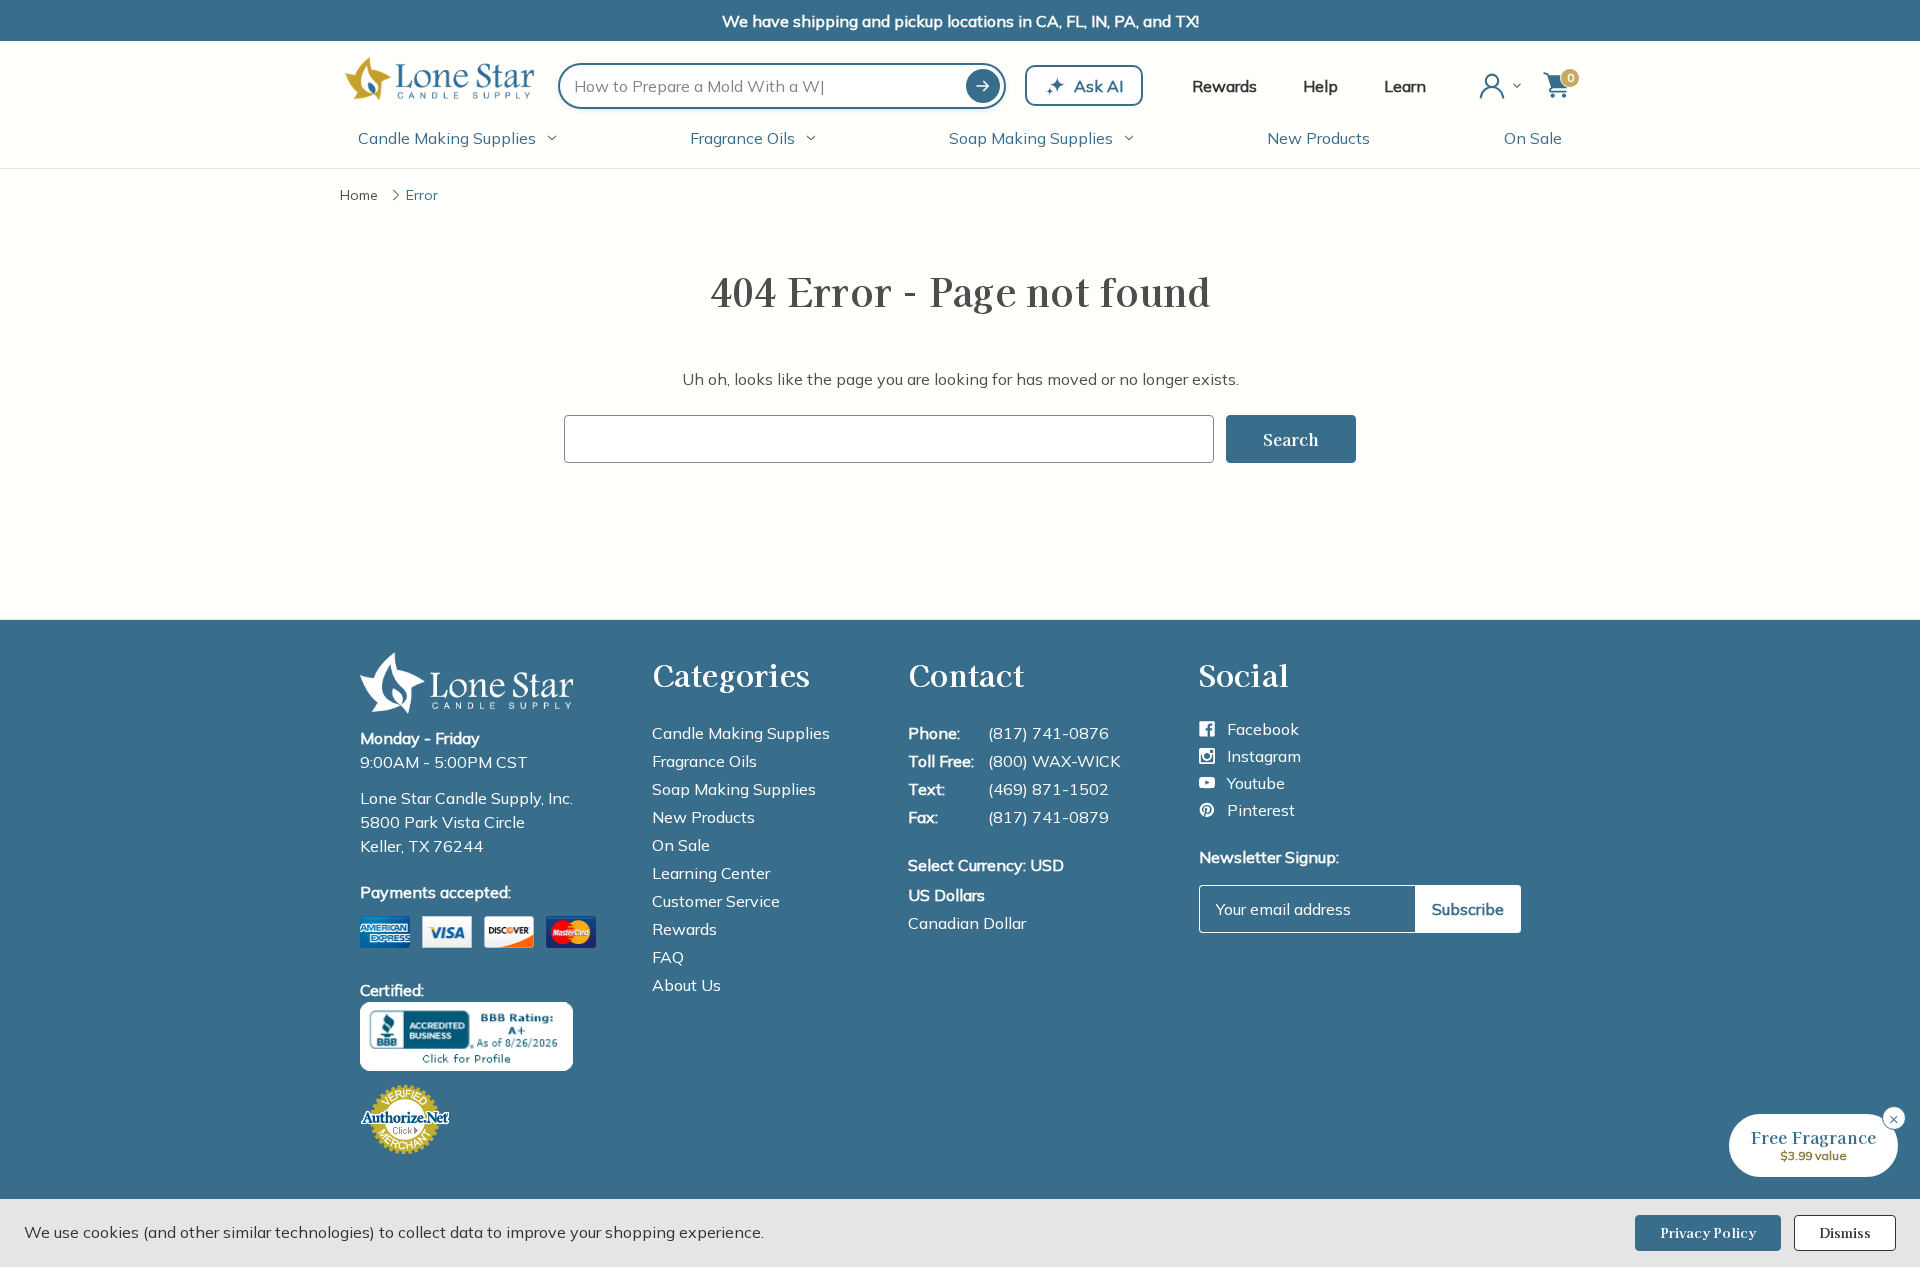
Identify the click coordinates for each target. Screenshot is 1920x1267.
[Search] (983, 86)
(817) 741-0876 (1048, 733)
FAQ (668, 957)
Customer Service (716, 901)
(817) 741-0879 (1048, 817)
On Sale (1533, 138)
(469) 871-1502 (1048, 789)
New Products (1318, 138)
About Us (686, 985)
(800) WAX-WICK (1054, 761)
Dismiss (1845, 1232)
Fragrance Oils (742, 138)
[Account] (1502, 86)
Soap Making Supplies (1031, 138)
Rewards (1224, 86)
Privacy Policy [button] (1708, 1232)
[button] (1813, 1145)
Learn (1405, 86)
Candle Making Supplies (447, 138)
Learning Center (711, 873)
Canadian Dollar (967, 923)
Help (1320, 86)
